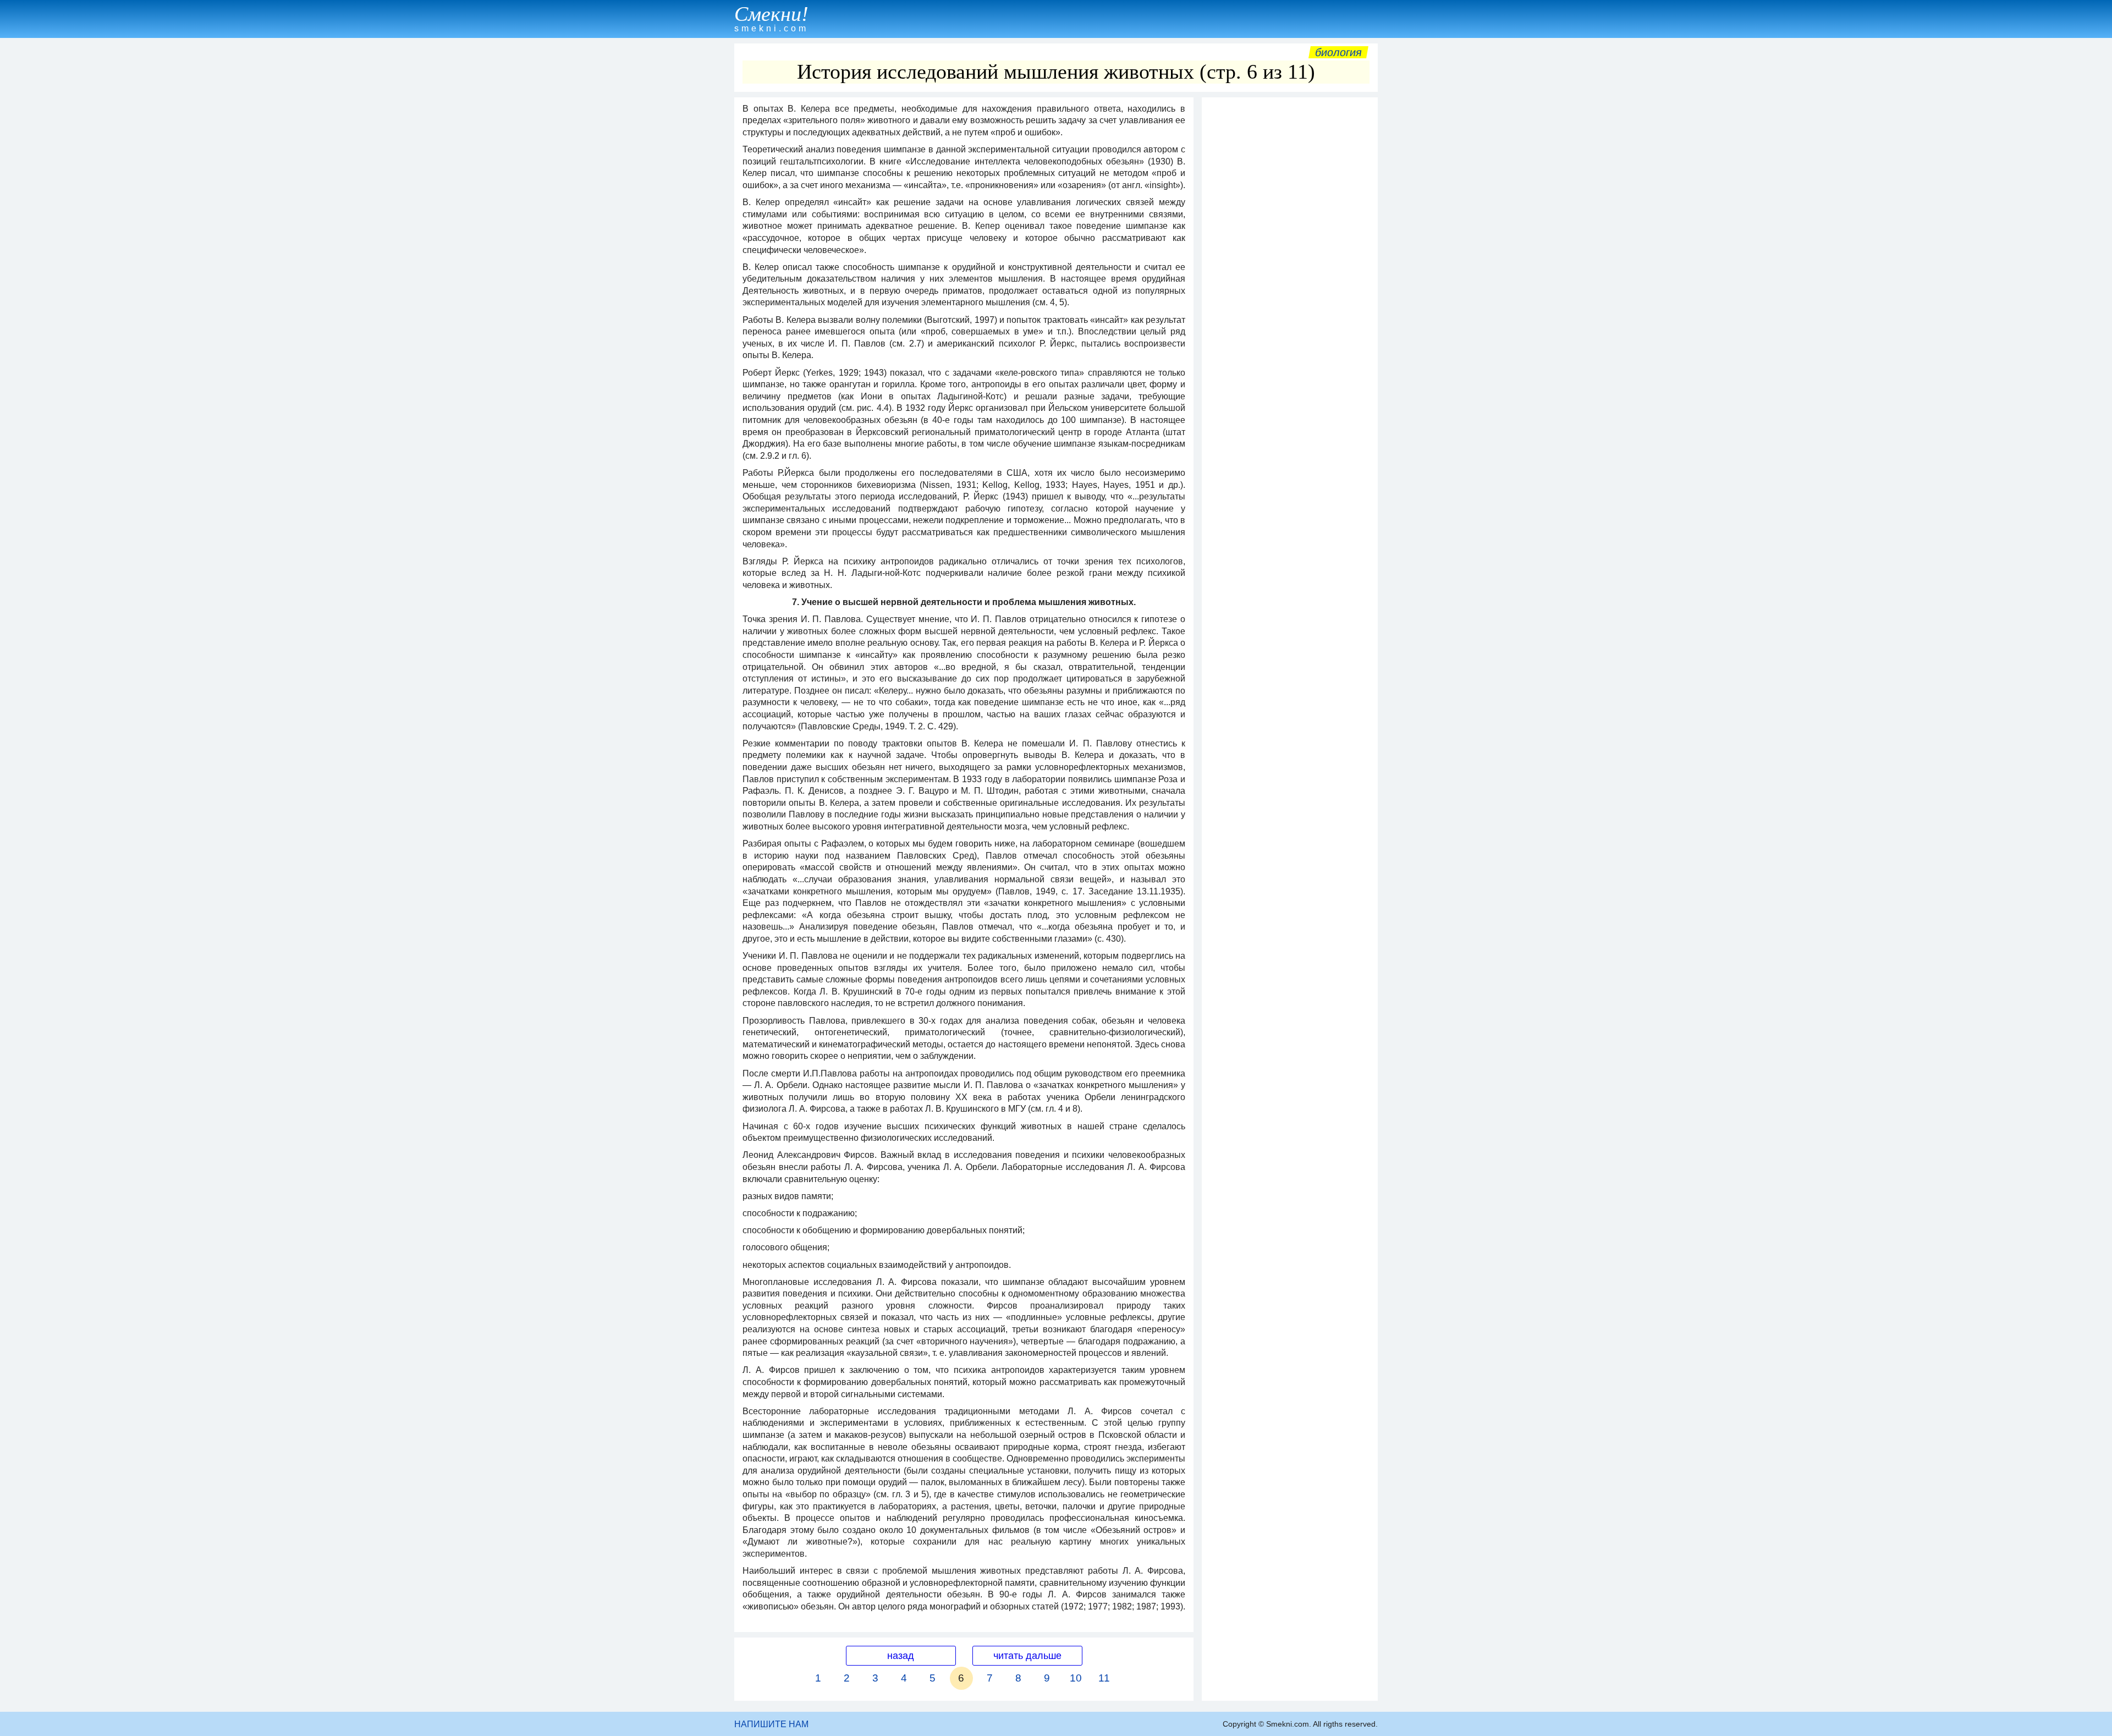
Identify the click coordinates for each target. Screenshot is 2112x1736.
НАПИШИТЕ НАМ (771, 1724)
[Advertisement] (1290, 268)
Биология (1338, 52)
